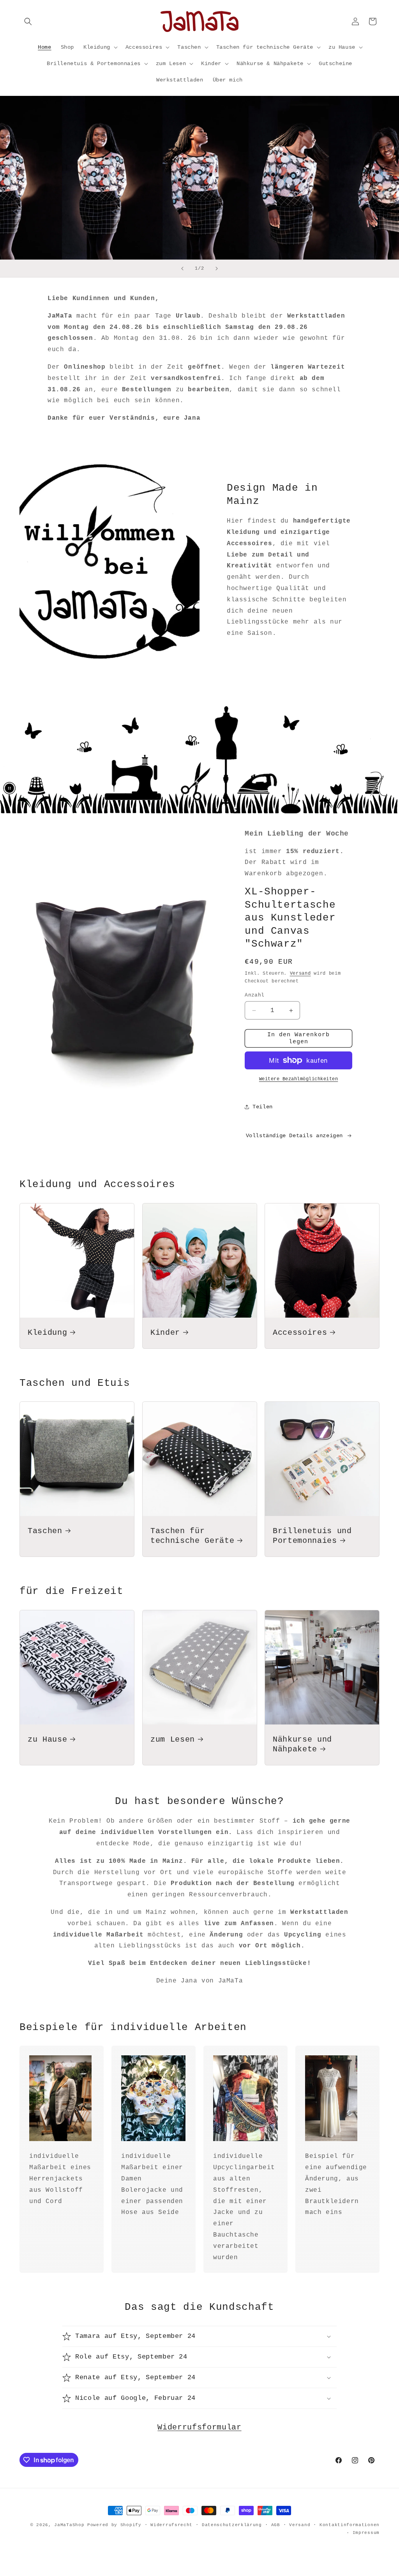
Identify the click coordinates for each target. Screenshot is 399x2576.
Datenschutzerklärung (232, 2525)
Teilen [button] (263, 1107)
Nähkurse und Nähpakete (302, 1745)
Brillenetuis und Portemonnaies (312, 1536)
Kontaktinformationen (350, 2525)
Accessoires (300, 1333)
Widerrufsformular (199, 2428)
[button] (28, 21)
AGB (276, 2525)
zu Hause (47, 1740)
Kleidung (47, 1333)
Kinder (165, 1333)
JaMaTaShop (69, 2525)
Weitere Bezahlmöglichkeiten (299, 1079)
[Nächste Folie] (217, 269)
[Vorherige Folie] (182, 269)
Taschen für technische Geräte (192, 1536)
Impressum (366, 2533)
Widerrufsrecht (171, 2525)
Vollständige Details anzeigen (294, 1136)
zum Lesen (173, 1740)
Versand (300, 974)
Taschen (45, 1531)
